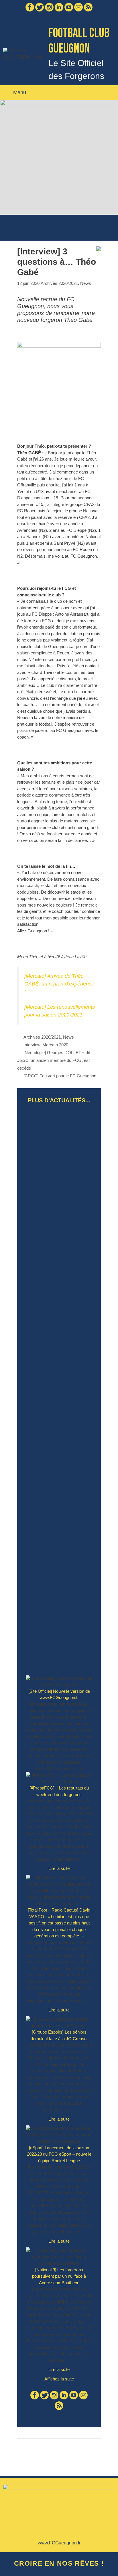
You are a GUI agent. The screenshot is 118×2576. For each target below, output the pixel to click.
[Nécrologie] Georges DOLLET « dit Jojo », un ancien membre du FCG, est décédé (54, 1060)
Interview (32, 1045)
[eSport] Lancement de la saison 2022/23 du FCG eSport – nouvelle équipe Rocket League (59, 2154)
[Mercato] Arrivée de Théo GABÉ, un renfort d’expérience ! (59, 984)
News (86, 283)
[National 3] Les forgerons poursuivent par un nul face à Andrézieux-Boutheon (59, 2276)
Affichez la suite (59, 2379)
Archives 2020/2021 (59, 283)
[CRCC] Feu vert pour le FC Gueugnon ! (61, 1076)
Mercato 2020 (55, 1045)
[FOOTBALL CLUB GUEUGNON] (22, 54)
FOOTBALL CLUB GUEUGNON (79, 41)
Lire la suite (62, 1870)
